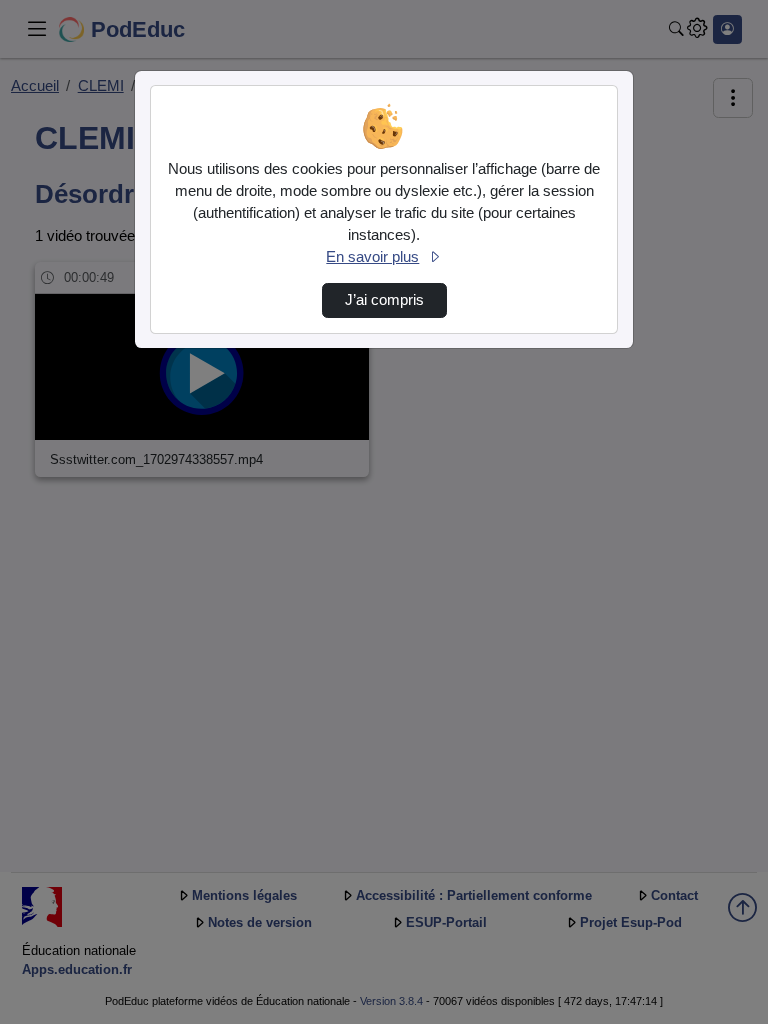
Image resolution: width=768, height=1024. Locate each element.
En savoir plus (372, 257)
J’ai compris (384, 300)
